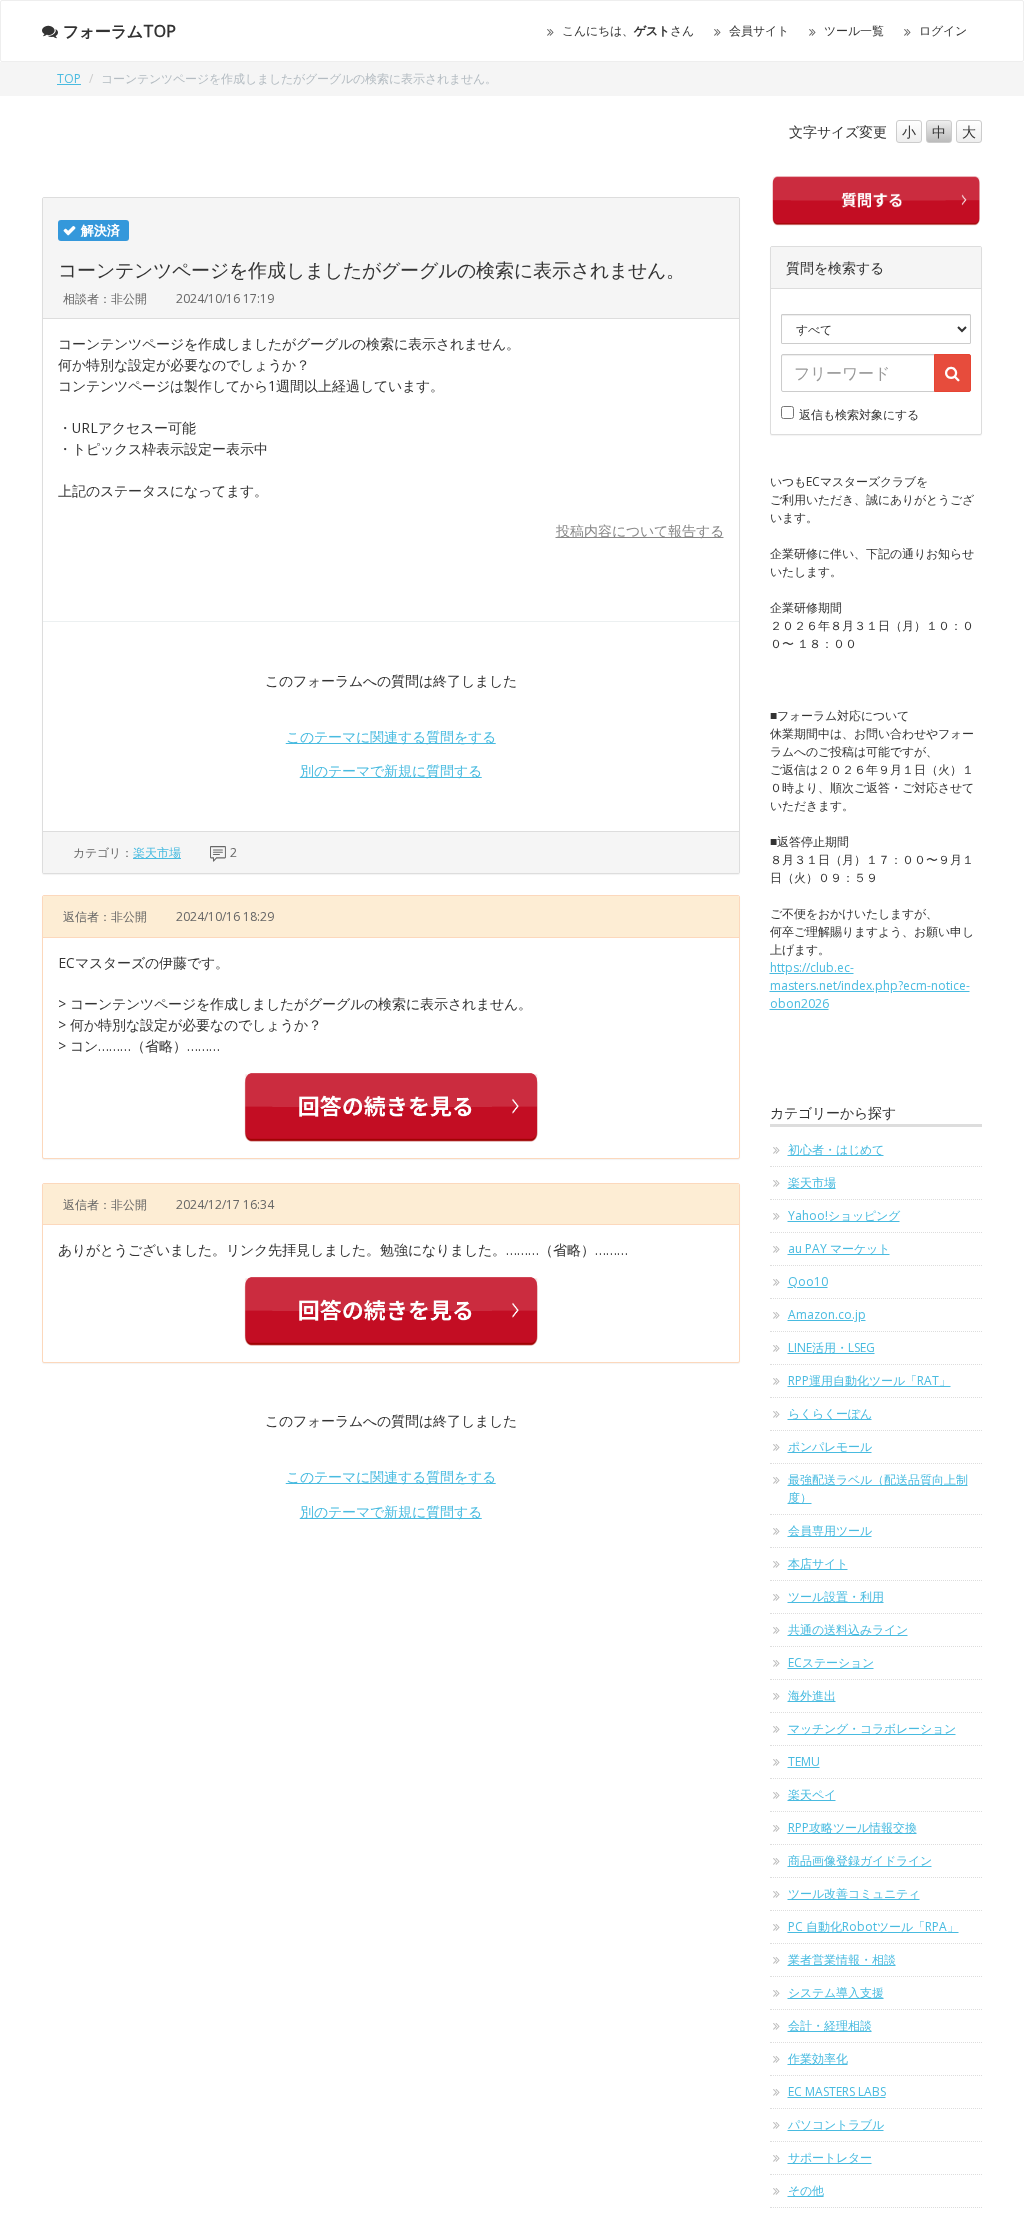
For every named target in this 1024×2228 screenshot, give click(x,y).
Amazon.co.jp (827, 1314)
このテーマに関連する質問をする (391, 736)
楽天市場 (157, 852)
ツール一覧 (854, 30)
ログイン (943, 30)
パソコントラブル (836, 2124)
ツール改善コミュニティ (854, 1893)
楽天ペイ (812, 1794)
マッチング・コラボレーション (872, 1728)
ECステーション (831, 1662)
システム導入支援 (836, 1992)
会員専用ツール (830, 1530)
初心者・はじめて (836, 1149)
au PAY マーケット (839, 1248)
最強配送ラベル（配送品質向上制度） (878, 1488)
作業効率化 (818, 2058)
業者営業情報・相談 (842, 1959)
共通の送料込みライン (848, 1629)
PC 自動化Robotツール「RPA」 (873, 1926)
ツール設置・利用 (836, 1596)
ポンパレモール (830, 1446)
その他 (806, 2190)
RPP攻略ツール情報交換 (852, 1827)
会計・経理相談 (830, 2025)
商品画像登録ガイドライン (860, 1860)
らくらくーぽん (830, 1413)
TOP (69, 78)
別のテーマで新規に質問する (391, 770)
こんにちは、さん (628, 30)
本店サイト (818, 1563)
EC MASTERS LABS (837, 2091)
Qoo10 (808, 1281)
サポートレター (830, 2157)
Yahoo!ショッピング (844, 1215)
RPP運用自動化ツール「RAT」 (869, 1380)
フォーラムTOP (119, 31)
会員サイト (759, 30)
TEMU (804, 1761)
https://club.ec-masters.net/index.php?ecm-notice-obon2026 (870, 985)
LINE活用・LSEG (831, 1347)
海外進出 (812, 1695)
